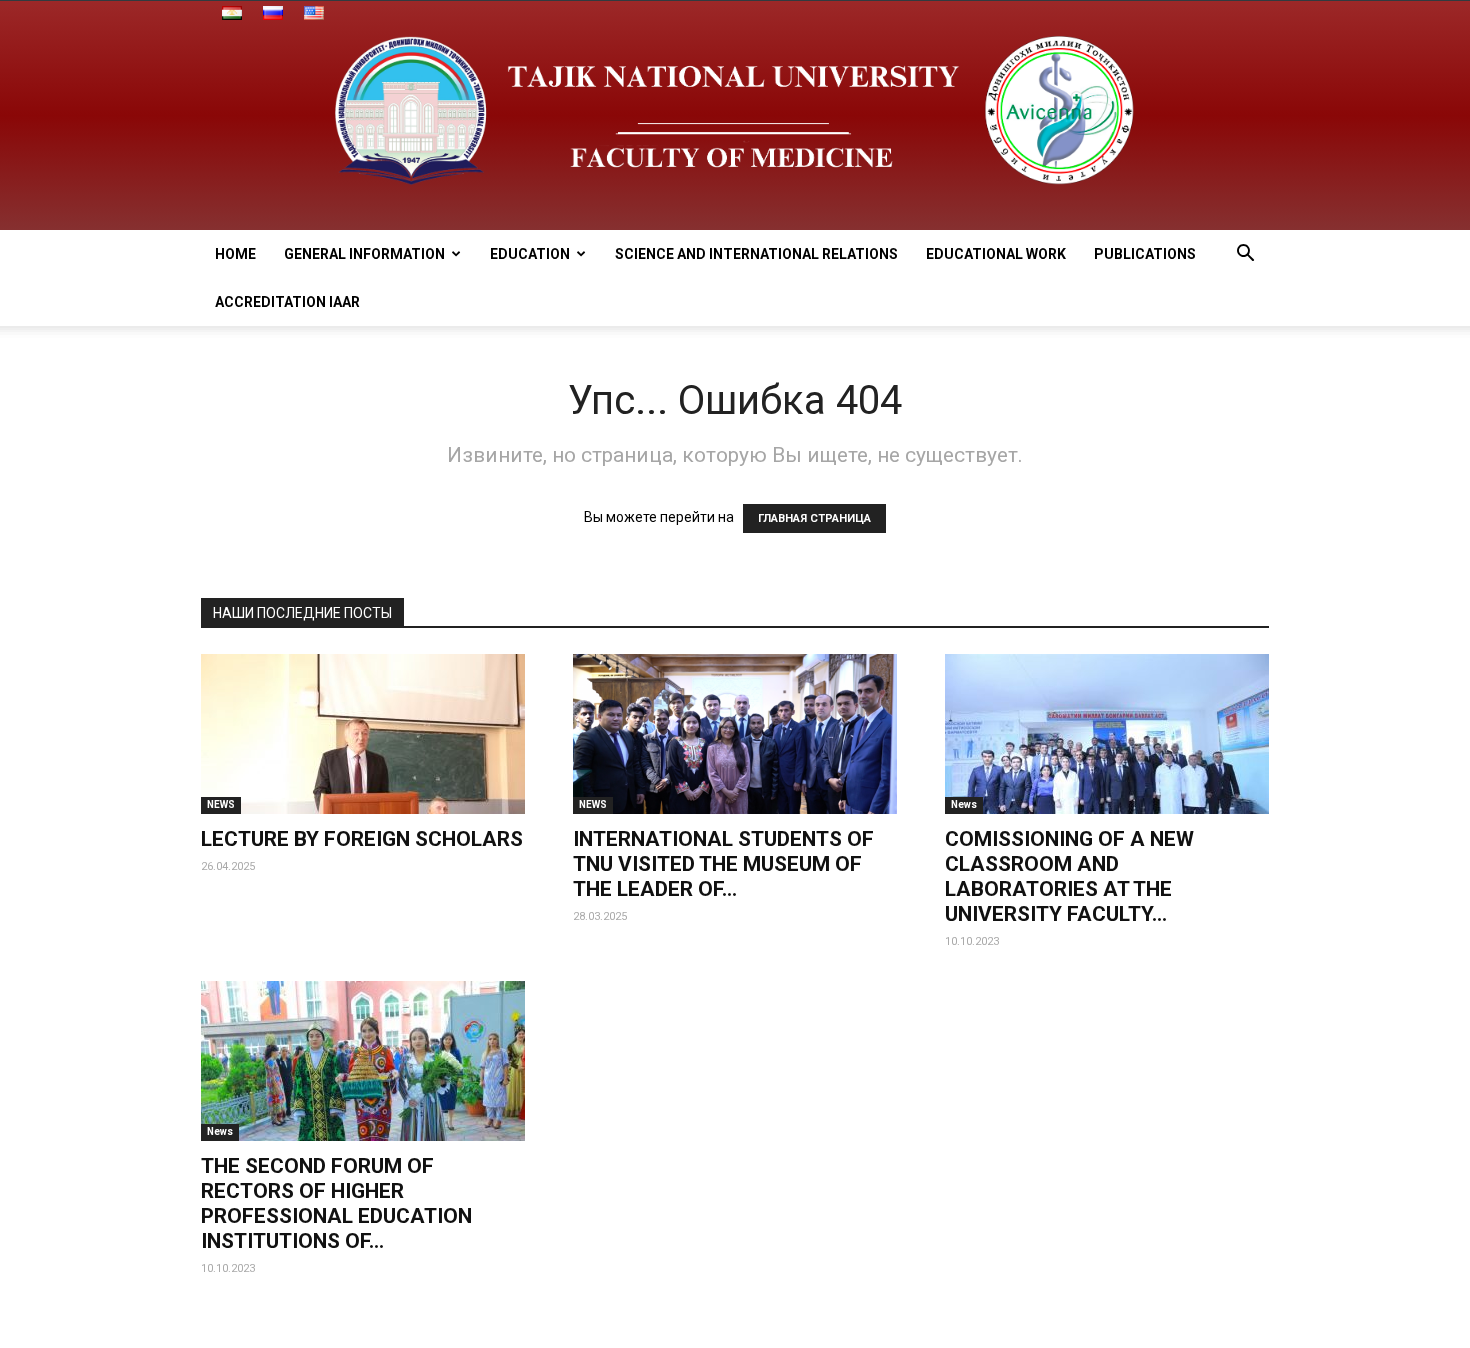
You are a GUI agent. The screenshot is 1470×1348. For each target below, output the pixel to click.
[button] (1245, 255)
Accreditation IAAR (287, 302)
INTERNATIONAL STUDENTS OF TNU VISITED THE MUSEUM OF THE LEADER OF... (723, 864)
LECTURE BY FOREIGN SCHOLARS (362, 839)
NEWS (221, 804)
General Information (364, 254)
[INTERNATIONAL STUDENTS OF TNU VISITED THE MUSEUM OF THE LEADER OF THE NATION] (735, 734)
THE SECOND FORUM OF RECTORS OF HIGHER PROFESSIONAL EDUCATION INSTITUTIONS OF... (336, 1203)
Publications (1145, 254)
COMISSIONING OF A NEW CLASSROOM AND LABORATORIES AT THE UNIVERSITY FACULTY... (1069, 876)
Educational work (996, 254)
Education (530, 254)
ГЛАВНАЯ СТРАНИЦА (814, 518)
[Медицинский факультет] (735, 115)
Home (235, 254)
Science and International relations (756, 254)
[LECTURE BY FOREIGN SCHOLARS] (363, 734)
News (964, 804)
